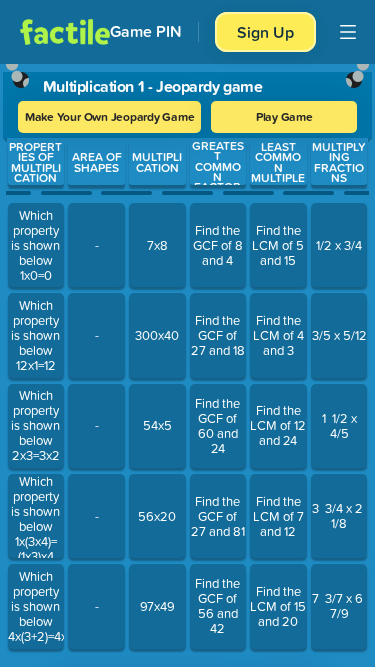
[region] (187, 361)
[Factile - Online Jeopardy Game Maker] (65, 32)
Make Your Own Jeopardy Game (110, 116)
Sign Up (265, 32)
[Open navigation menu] (348, 32)
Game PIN (146, 31)
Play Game (284, 116)
